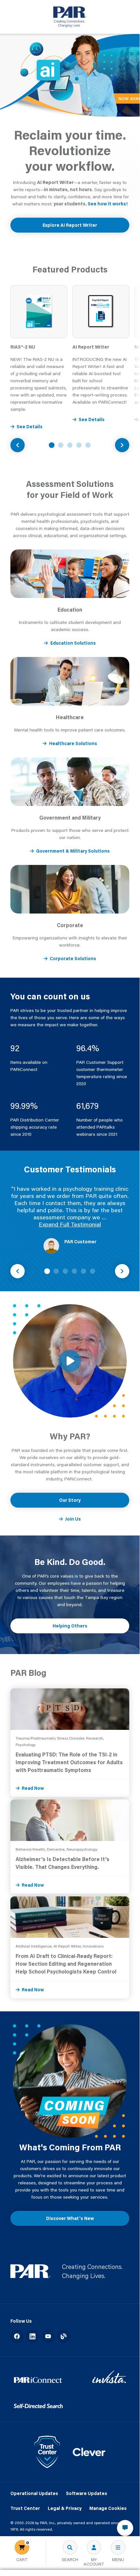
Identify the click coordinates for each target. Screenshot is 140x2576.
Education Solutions (73, 643)
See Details (30, 427)
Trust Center (25, 2508)
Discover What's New (70, 2218)
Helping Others (70, 1626)
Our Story (70, 1500)
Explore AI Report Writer (70, 225)
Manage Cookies (108, 2508)
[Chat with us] (125, 2528)
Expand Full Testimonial (70, 1224)
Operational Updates (34, 2493)
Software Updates (87, 2493)
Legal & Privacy (65, 2508)
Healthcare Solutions (73, 743)
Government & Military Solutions (73, 851)
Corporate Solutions (73, 959)
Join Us (73, 1519)
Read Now (33, 1788)
